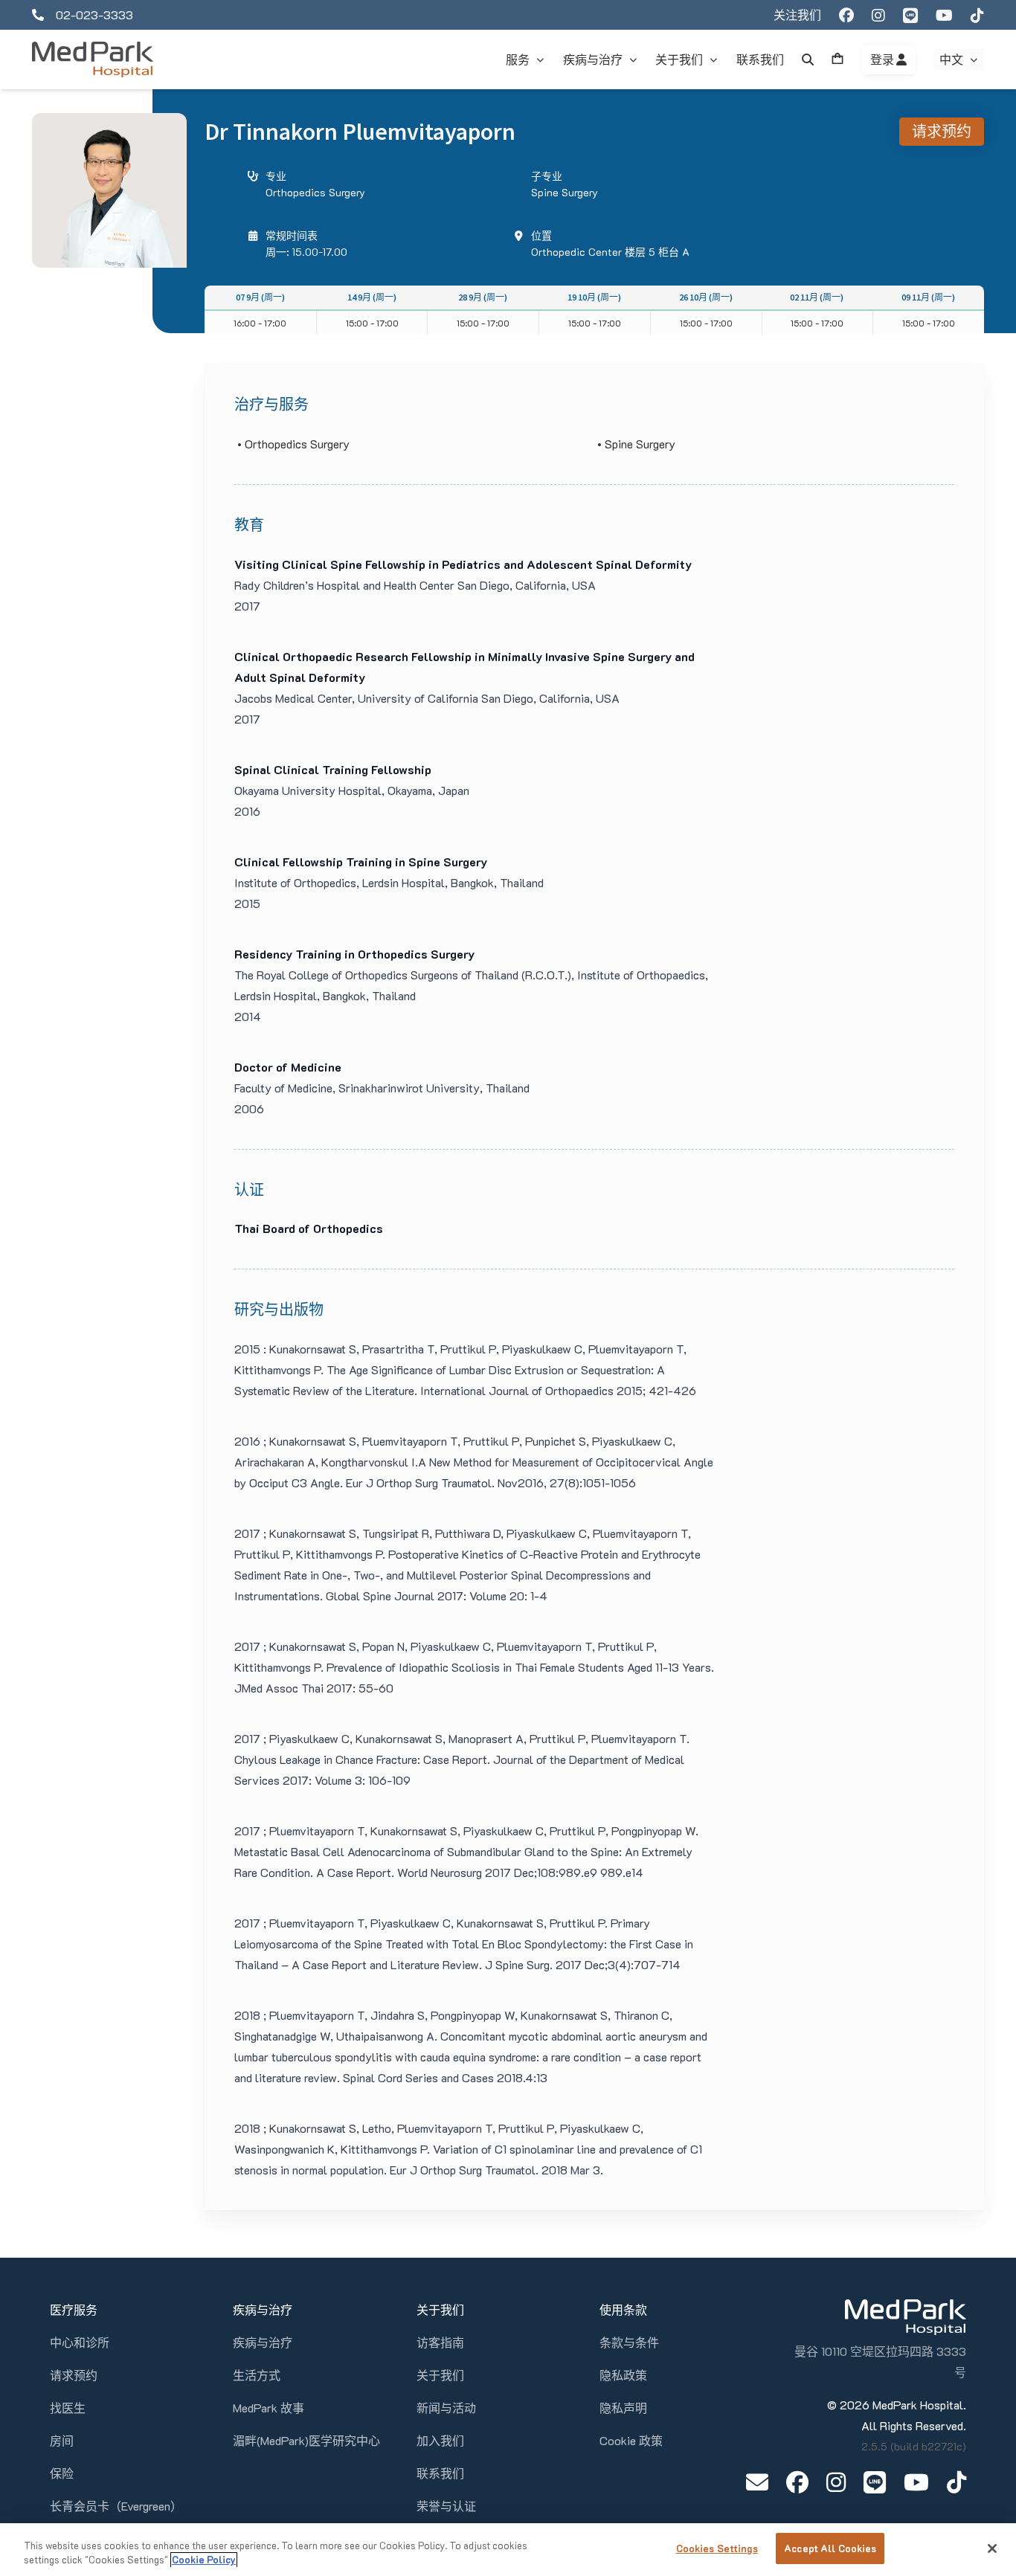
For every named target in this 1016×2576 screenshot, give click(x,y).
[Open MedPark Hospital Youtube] (916, 2482)
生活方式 (257, 2375)
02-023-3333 (94, 15)
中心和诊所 (80, 2342)
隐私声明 (623, 2408)
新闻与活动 (446, 2408)
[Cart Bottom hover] (837, 59)
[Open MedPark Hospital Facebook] (797, 2482)
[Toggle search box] (808, 59)
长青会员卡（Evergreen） (116, 2506)
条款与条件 (629, 2342)
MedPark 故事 (269, 2408)
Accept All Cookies (830, 2548)
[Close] (992, 2548)
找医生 (68, 2408)
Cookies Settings (717, 2548)
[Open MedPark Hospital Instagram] (836, 2482)
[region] (508, 2550)
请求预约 (942, 131)
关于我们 (440, 2375)
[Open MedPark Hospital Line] (875, 2482)
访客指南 (440, 2342)
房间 (62, 2440)
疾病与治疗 (263, 2342)
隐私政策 (623, 2375)
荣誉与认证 (446, 2506)
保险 (62, 2473)
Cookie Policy (204, 2560)
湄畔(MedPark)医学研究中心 (306, 2440)
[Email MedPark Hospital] (757, 2482)
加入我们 (440, 2440)
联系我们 (440, 2473)
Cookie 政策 (631, 2440)
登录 (883, 59)
